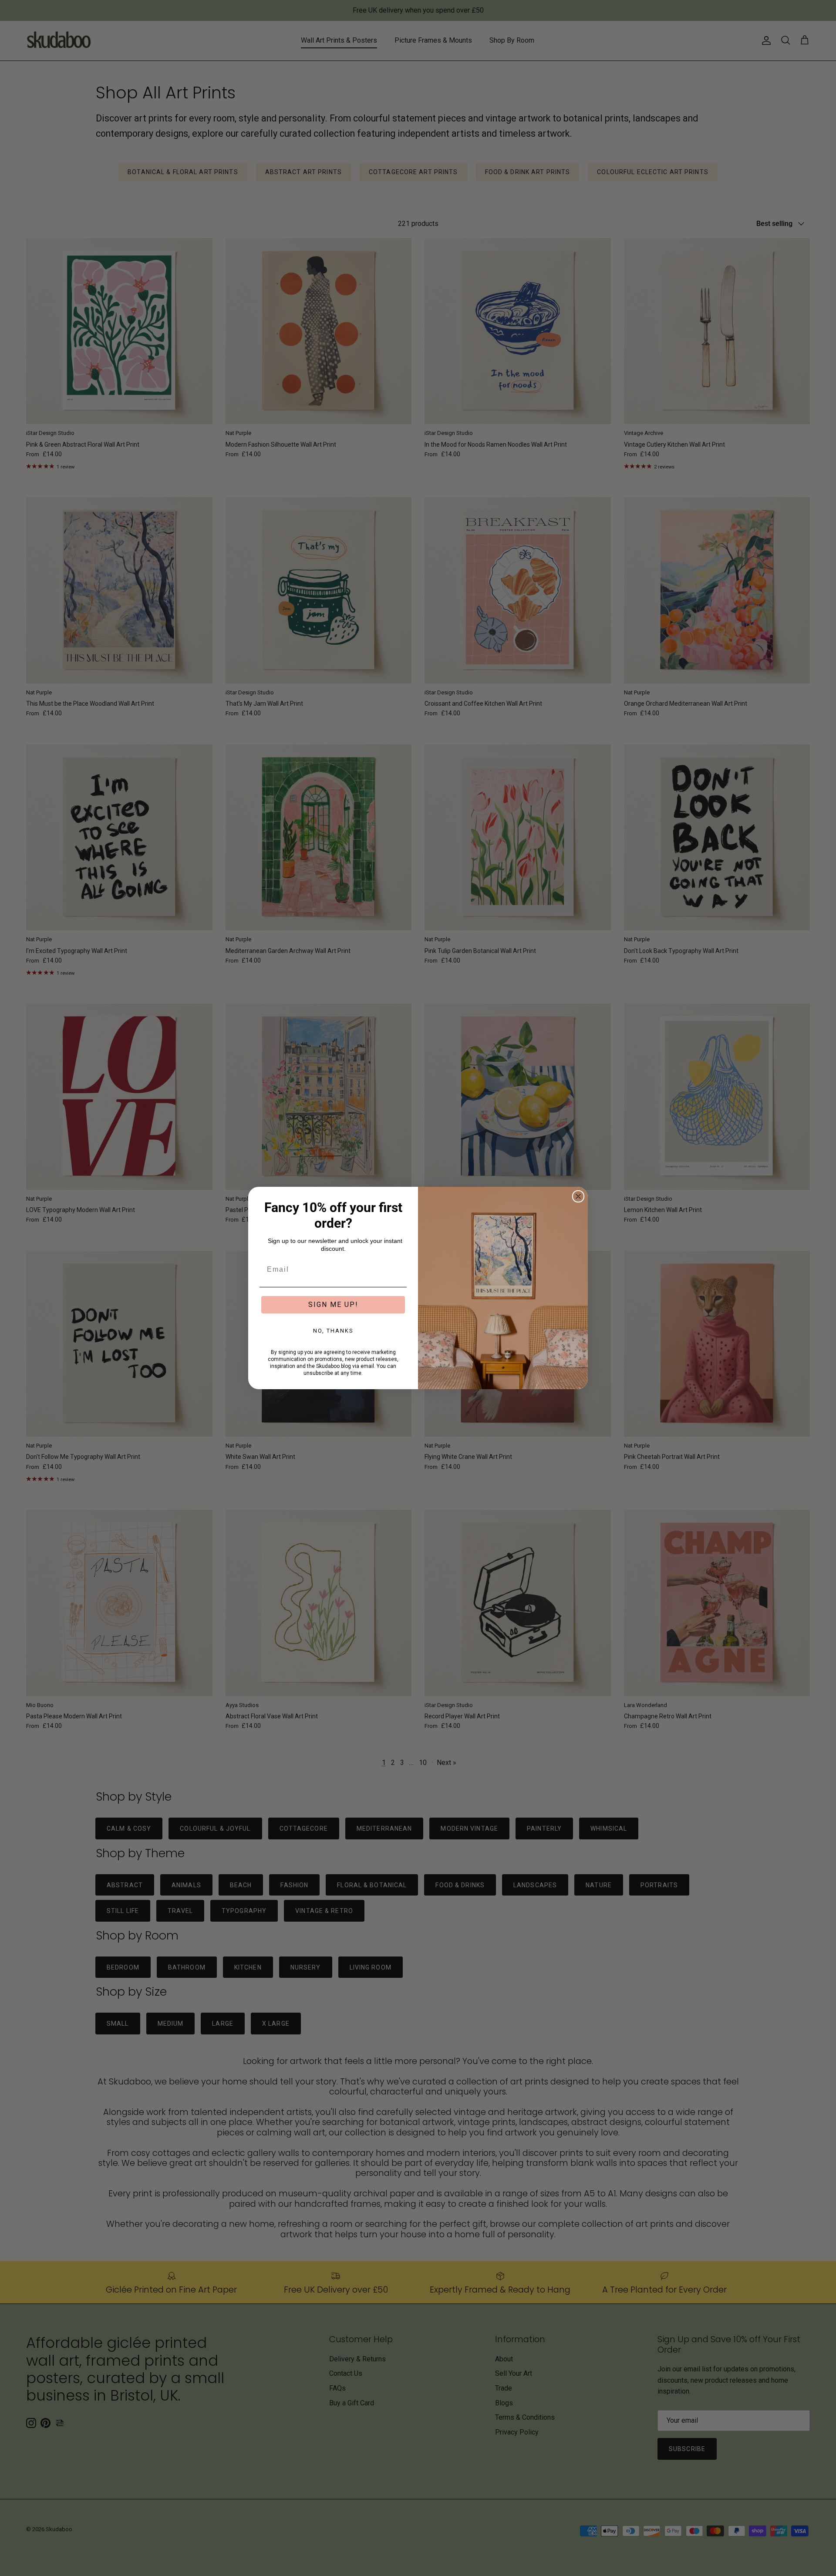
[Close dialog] (578, 1196)
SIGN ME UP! (333, 1305)
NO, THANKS (333, 1331)
